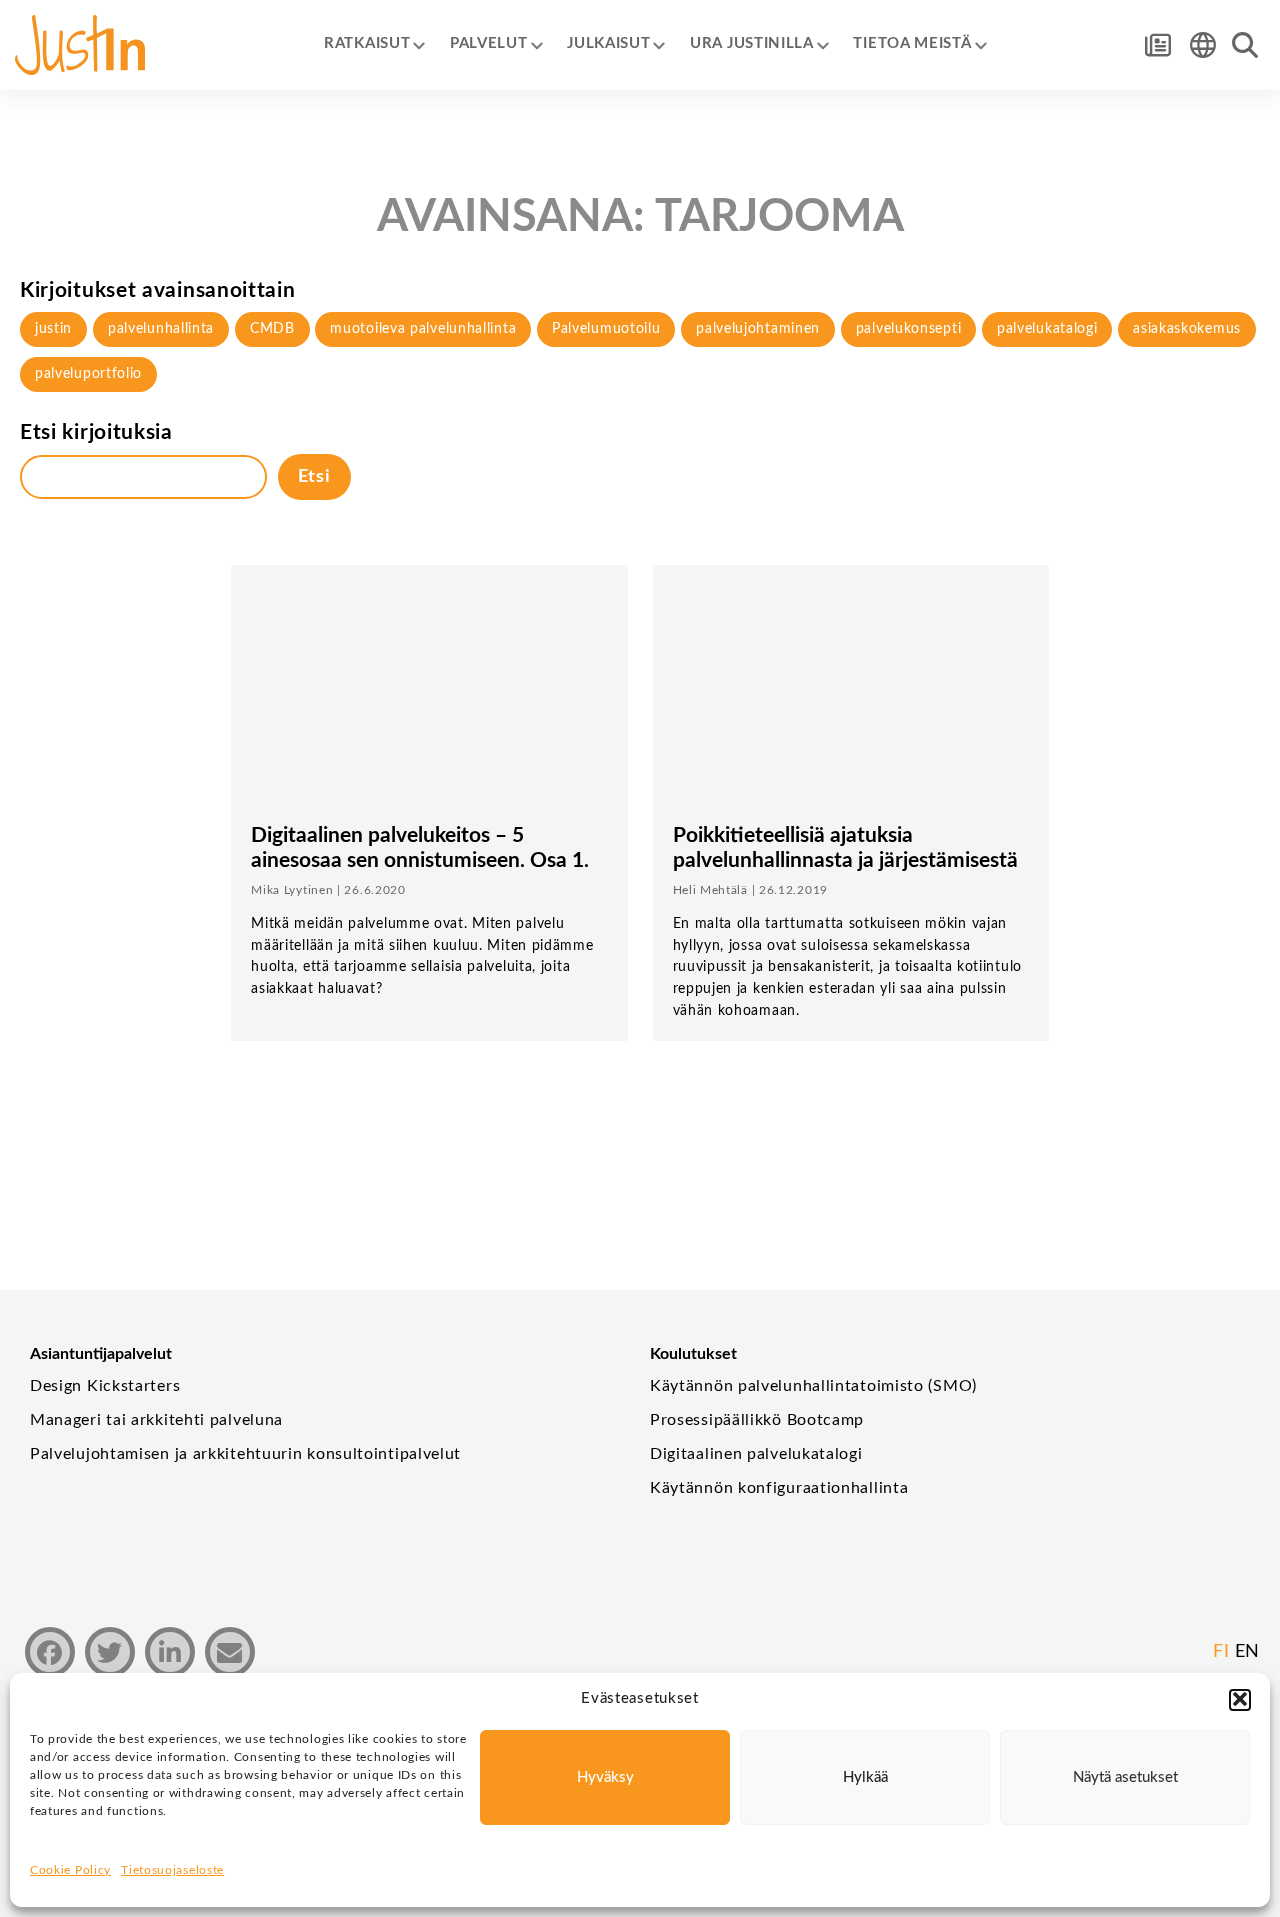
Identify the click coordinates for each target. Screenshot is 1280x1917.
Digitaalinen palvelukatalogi (756, 1454)
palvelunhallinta (161, 329)
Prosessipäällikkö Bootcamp (757, 1420)
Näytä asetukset (1125, 1777)
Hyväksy (605, 1777)
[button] (1240, 1699)
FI (1221, 1651)
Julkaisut (608, 44)
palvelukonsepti (909, 329)
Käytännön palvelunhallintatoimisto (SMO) (813, 1386)
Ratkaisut (367, 44)
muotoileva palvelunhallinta (423, 329)
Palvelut (489, 44)
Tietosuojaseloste (172, 1870)
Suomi (1202, 45)
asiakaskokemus (1187, 329)
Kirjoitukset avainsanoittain (158, 290)
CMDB (272, 329)
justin (53, 329)
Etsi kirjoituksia (96, 432)
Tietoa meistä (912, 44)
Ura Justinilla (752, 44)
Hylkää (865, 1777)
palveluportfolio (88, 374)
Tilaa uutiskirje (1157, 45)
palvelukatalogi (1047, 329)
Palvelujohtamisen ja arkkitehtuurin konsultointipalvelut (245, 1454)
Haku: (1245, 45)
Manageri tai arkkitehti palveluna (156, 1420)
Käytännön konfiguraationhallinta (779, 1488)
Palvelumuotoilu (606, 329)
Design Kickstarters (105, 1386)
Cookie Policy (70, 1870)
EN (1247, 1651)
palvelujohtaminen (758, 329)
